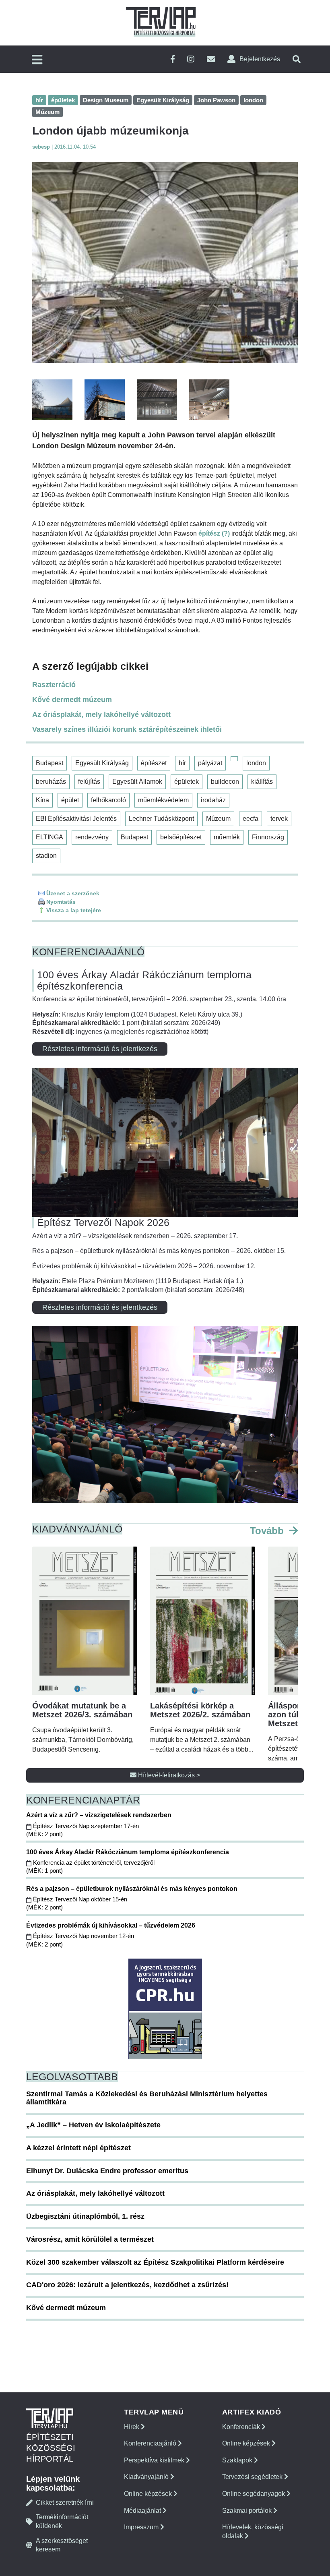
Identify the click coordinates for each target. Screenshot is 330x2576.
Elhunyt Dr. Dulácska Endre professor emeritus (107, 2171)
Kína (42, 800)
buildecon (225, 782)
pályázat (210, 763)
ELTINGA (49, 837)
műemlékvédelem (163, 800)
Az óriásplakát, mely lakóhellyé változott (101, 714)
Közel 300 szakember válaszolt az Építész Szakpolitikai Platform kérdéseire (155, 2262)
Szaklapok (238, 2460)
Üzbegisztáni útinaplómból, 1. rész (85, 2216)
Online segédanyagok (254, 2494)
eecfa (251, 819)
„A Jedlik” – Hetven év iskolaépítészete (93, 2125)
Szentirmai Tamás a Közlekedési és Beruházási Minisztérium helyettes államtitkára (147, 2098)
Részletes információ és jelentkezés (100, 1049)
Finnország (268, 837)
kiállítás (262, 782)
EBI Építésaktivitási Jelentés (76, 819)
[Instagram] (191, 59)
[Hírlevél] (211, 59)
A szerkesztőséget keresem (62, 2545)
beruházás (51, 782)
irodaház (213, 800)
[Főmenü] (37, 60)
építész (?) (214, 533)
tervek (279, 819)
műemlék (227, 837)
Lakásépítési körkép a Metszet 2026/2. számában (200, 1710)
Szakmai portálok (248, 2511)
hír (182, 763)
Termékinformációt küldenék (62, 2521)
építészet (154, 763)
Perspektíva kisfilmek (155, 2460)
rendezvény (92, 837)
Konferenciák (242, 2427)
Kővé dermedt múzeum (72, 700)
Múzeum (218, 819)
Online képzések (149, 2494)
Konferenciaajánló (151, 2443)
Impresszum (142, 2527)
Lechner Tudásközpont (161, 819)
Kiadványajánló (147, 2477)
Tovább (268, 1531)
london (256, 763)
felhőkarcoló (108, 800)
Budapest (49, 763)
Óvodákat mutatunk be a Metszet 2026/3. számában (82, 1710)
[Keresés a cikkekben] (297, 59)
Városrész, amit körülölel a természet (90, 2239)
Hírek (132, 2427)
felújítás (89, 782)
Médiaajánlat (143, 2511)
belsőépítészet (181, 837)
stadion (46, 856)
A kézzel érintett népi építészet (78, 2148)
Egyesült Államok (137, 782)
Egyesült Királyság (102, 763)
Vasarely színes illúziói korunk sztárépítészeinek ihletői (127, 729)
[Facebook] (173, 59)
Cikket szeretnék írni (65, 2502)
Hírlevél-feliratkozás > (168, 1775)
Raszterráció (54, 685)
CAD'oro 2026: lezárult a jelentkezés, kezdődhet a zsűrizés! (127, 2285)
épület (70, 800)
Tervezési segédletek (253, 2477)
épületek (187, 782)
